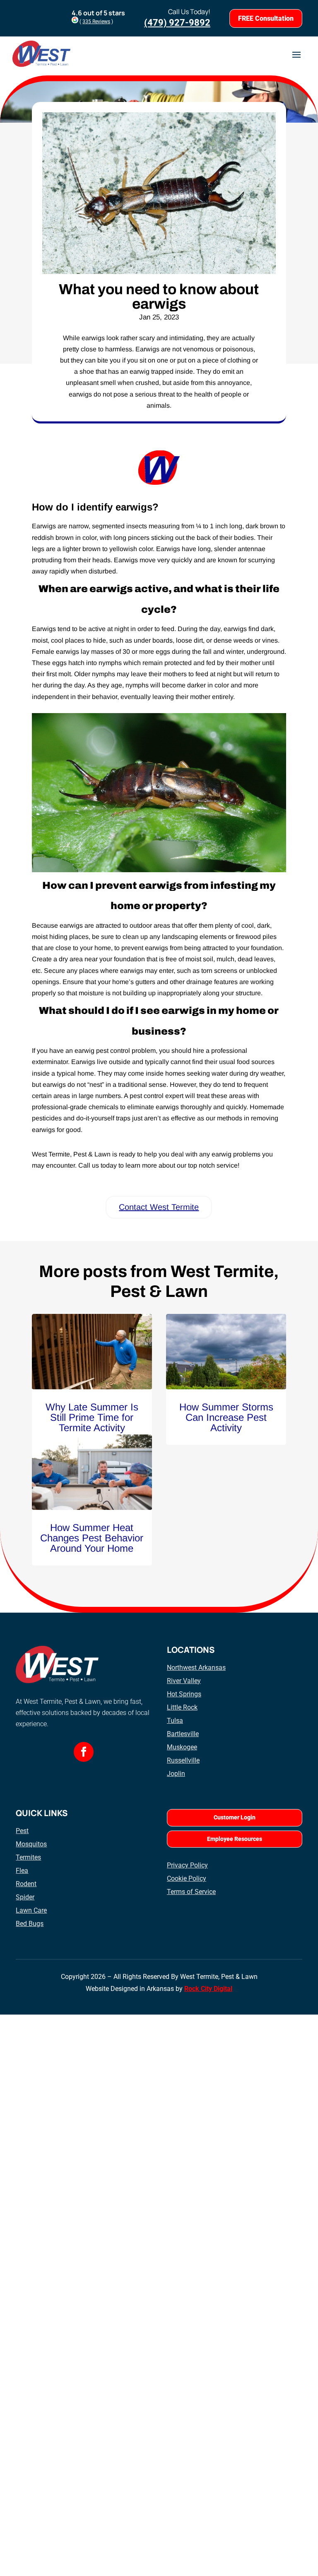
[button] (296, 54)
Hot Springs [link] (184, 1694)
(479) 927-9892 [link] (177, 23)
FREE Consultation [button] (266, 18)
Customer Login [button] (235, 1817)
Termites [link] (28, 1857)
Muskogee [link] (182, 1747)
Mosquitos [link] (31, 1844)
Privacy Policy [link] (187, 1865)
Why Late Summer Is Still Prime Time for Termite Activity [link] (92, 1417)
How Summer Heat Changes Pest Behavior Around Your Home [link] (92, 1538)
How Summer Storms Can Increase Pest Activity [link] (226, 1417)
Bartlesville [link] (183, 1734)
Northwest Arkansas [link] (196, 1668)
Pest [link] (22, 1831)
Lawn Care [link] (31, 1910)
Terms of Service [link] (191, 1892)
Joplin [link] (176, 1774)
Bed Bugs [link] (30, 1924)
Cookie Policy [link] (187, 1878)
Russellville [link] (183, 1760)
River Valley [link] (184, 1681)
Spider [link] (25, 1897)
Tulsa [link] (175, 1721)
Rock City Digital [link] (208, 1989)
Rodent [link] (26, 1884)
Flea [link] (22, 1871)
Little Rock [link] (182, 1707)
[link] (92, 1351)
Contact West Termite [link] (159, 1207)
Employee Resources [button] (235, 1839)
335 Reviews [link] (96, 22)
